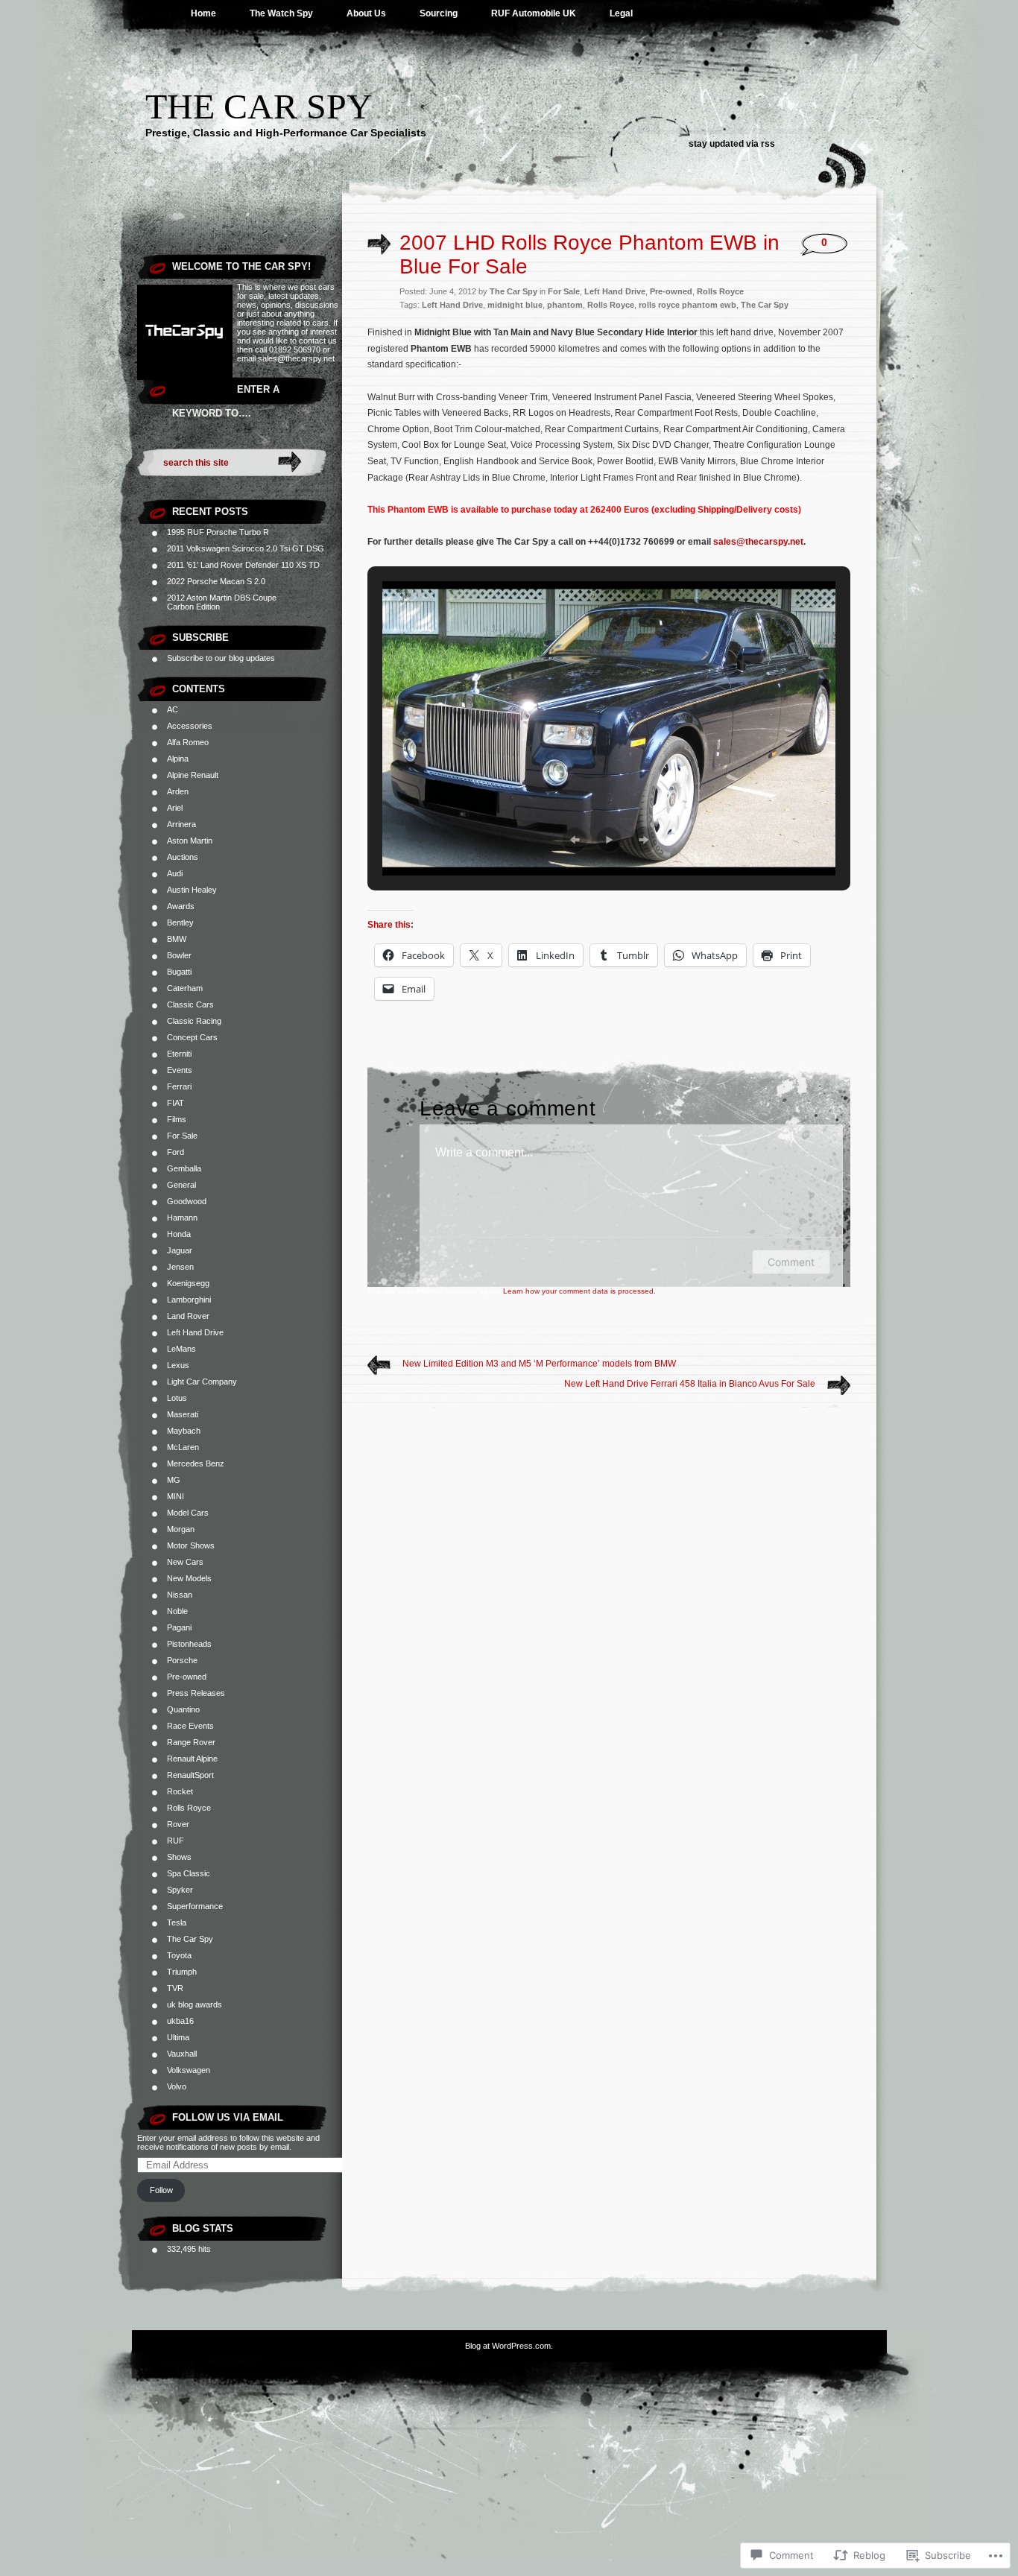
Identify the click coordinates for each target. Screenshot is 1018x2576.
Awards (181, 906)
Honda (179, 1234)
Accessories (190, 726)
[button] (575, 840)
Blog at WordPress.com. (509, 2346)
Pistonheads (189, 1644)
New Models (189, 1578)
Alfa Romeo (188, 742)
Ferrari (179, 1086)
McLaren (183, 1447)
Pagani (179, 1627)
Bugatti (179, 972)
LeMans (181, 1349)
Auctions (183, 857)
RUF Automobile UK (534, 13)
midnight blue (515, 305)
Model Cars (188, 1513)
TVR (175, 1988)
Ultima (178, 2037)
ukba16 (180, 2021)
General (181, 1185)
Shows (179, 1857)
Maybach (184, 1431)
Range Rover (191, 1742)
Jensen (180, 1267)
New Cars (185, 1562)
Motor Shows (191, 1545)
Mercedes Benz (196, 1463)
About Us (366, 13)
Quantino (183, 1709)
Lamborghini (189, 1300)
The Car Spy (259, 106)
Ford (176, 1152)
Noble (177, 1611)
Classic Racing (194, 1021)
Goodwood (187, 1201)
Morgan (181, 1529)
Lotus (177, 1398)
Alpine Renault (193, 775)
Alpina (178, 759)
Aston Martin (190, 841)
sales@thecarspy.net (758, 542)
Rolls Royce (189, 1808)
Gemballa (184, 1168)
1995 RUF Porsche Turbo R (218, 532)
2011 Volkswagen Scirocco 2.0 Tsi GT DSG (246, 548)
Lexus (178, 1365)
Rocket (180, 1791)
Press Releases (196, 1693)
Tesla (177, 1922)
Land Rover (188, 1316)
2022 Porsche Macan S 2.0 (216, 581)
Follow (161, 2190)
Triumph (182, 1972)
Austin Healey (192, 890)
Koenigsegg (188, 1283)
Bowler (179, 955)
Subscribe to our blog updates (221, 658)
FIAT (176, 1103)
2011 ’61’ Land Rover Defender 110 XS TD (243, 565)
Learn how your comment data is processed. (579, 1291)
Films (177, 1119)
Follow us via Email (228, 2117)
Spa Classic (189, 1873)
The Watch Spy (281, 13)
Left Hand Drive (195, 1332)
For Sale (182, 1136)
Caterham (185, 988)
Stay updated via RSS (732, 144)
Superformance (195, 1906)
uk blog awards (195, 2004)
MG (174, 1480)
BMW (177, 939)
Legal (621, 13)
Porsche (182, 1660)
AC (173, 709)
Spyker (180, 1890)
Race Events (190, 1726)
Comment (791, 1262)
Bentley (180, 923)
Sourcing (439, 13)
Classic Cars (190, 1004)
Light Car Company (202, 1382)
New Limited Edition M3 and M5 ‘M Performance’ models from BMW (539, 1364)
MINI (176, 1496)
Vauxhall (182, 2054)
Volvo (177, 2086)
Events (180, 1070)
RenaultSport (190, 1775)
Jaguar (180, 1250)
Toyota (179, 1955)
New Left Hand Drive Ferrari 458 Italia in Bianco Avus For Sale (690, 1384)
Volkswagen (189, 2070)
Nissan (180, 1595)
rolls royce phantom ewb (687, 305)
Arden (178, 791)
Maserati (183, 1414)
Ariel (175, 808)
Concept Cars (192, 1037)
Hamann (182, 1218)
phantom (565, 305)
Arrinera (181, 824)
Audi (175, 873)
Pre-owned (187, 1677)
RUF (176, 1841)
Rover (178, 1824)
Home (203, 13)
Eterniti (179, 1054)
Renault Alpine (192, 1759)
